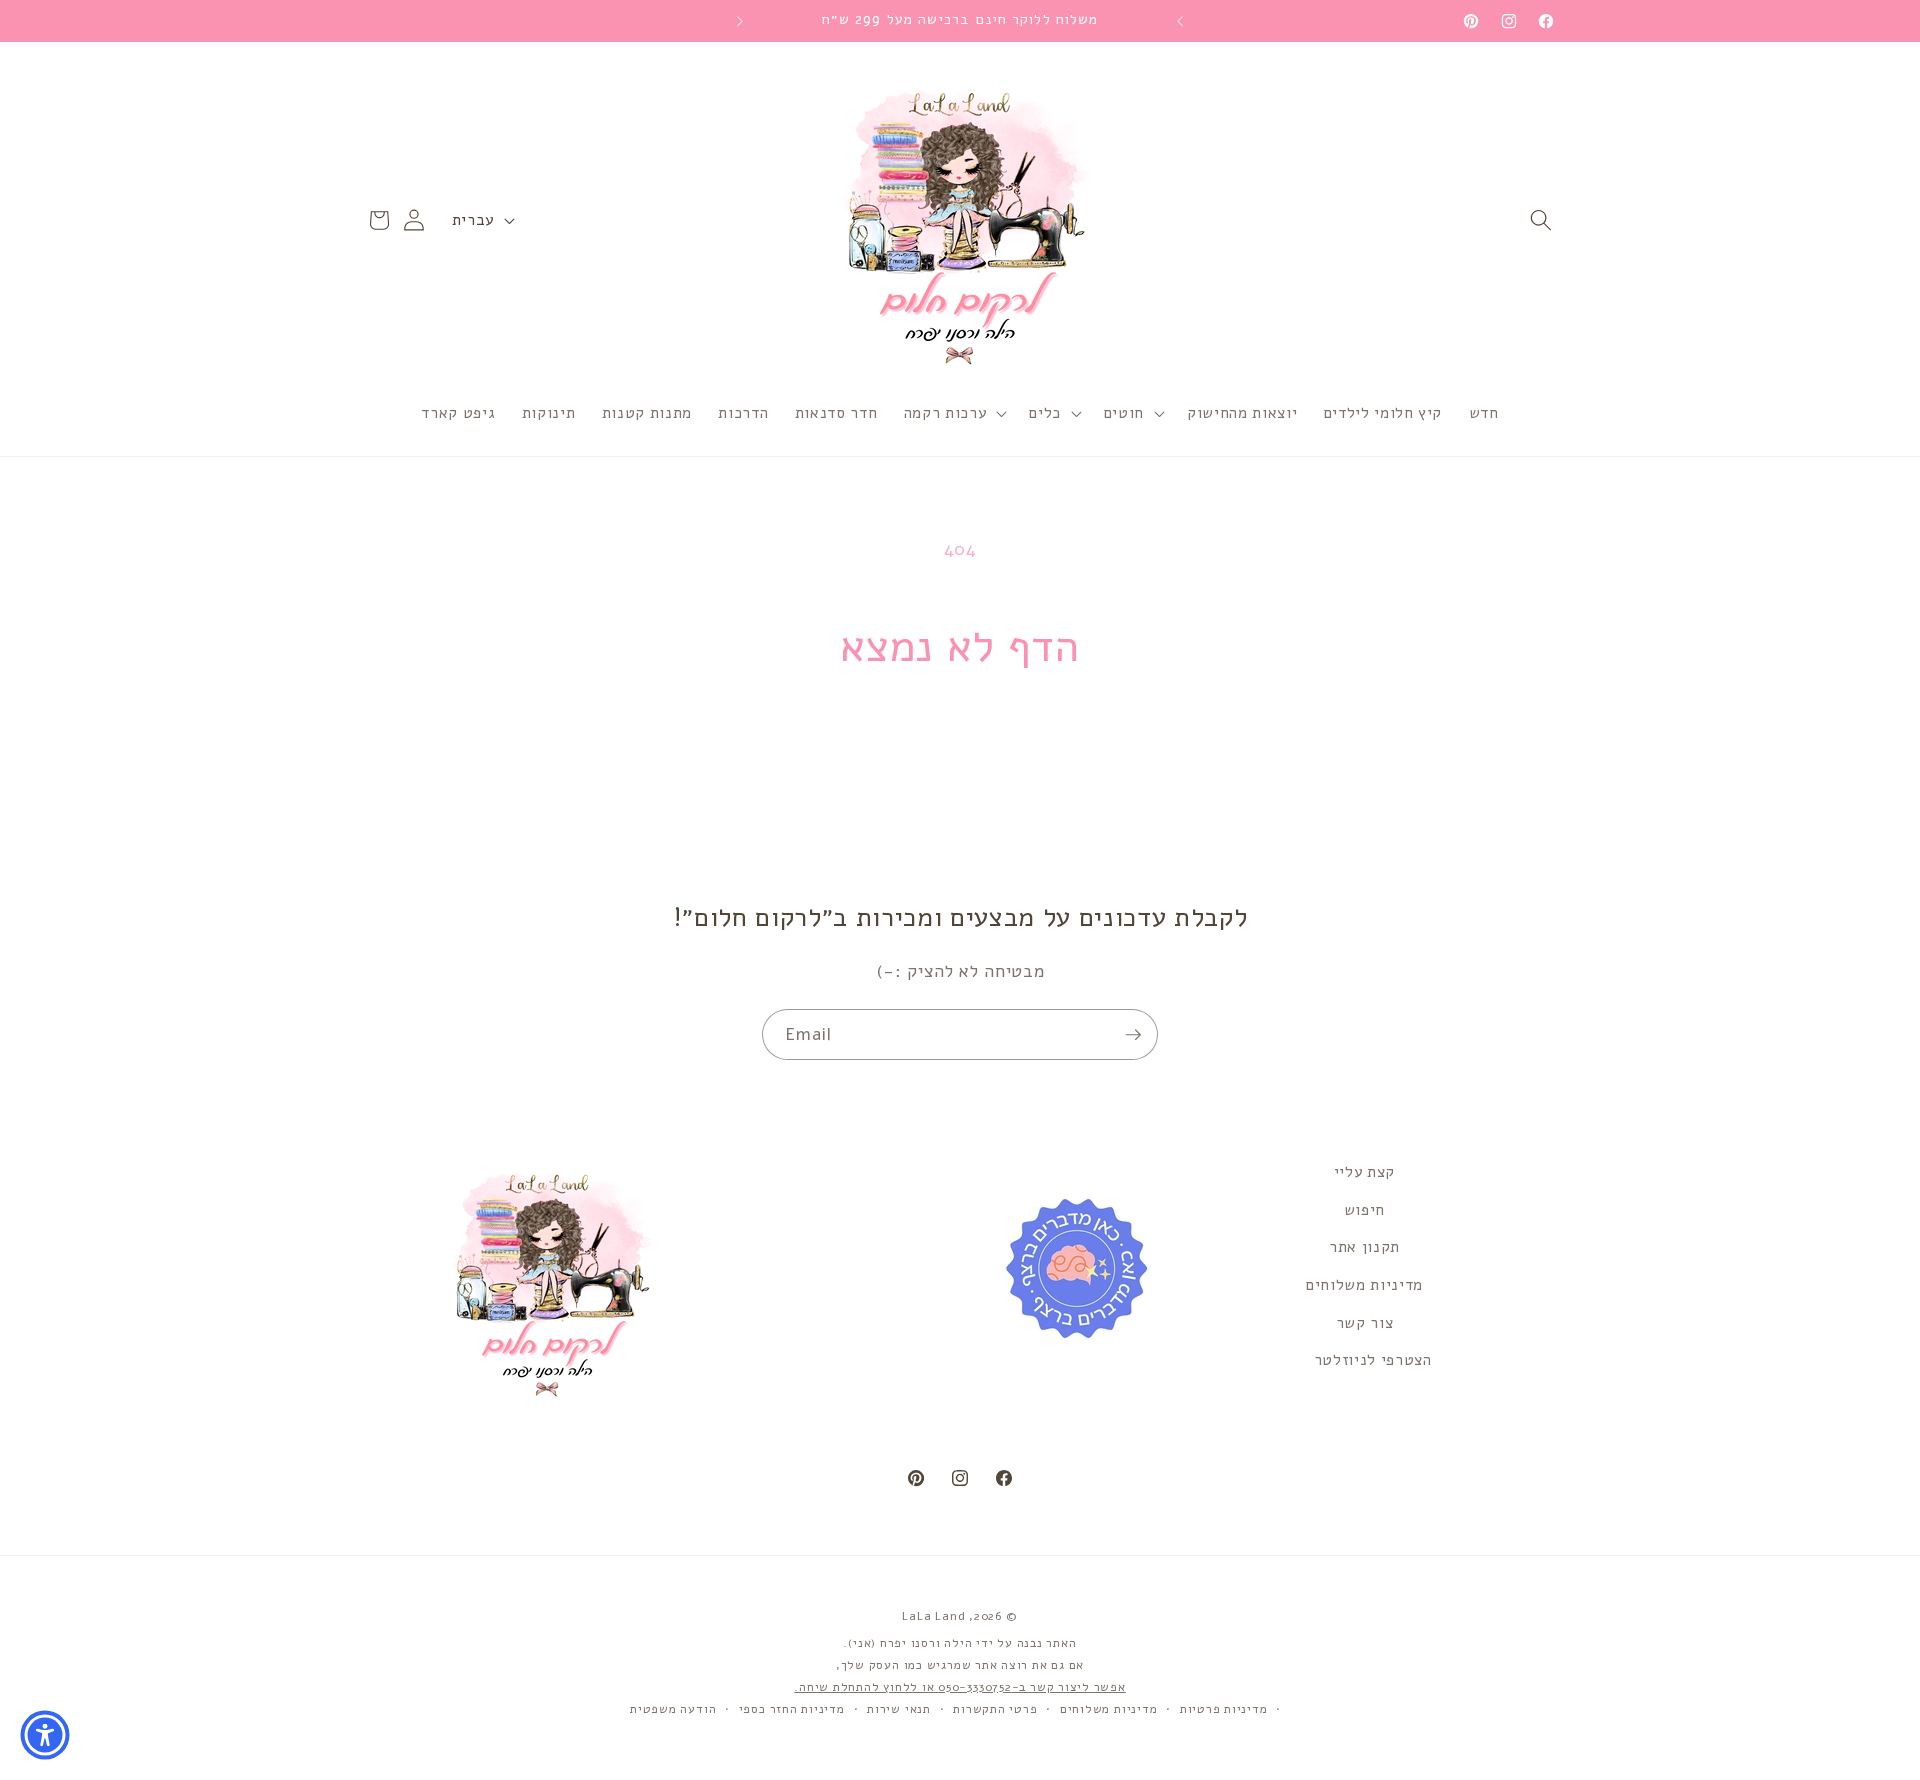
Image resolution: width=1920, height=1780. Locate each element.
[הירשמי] (1133, 1035)
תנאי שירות (899, 1709)
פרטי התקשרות (995, 1709)
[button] (1541, 220)
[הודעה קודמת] (1180, 21)
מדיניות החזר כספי (792, 1709)
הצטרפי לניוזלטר (1373, 1359)
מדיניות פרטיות (1224, 1709)
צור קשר (1365, 1322)
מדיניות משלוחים (1364, 1284)
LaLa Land (933, 1616)
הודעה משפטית (673, 1709)
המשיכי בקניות (959, 756)
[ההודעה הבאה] (740, 21)
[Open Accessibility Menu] (45, 1735)
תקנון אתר (1364, 1246)
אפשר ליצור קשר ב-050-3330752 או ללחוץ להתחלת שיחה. (960, 1687)
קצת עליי (1364, 1171)
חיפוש (1364, 1209)
